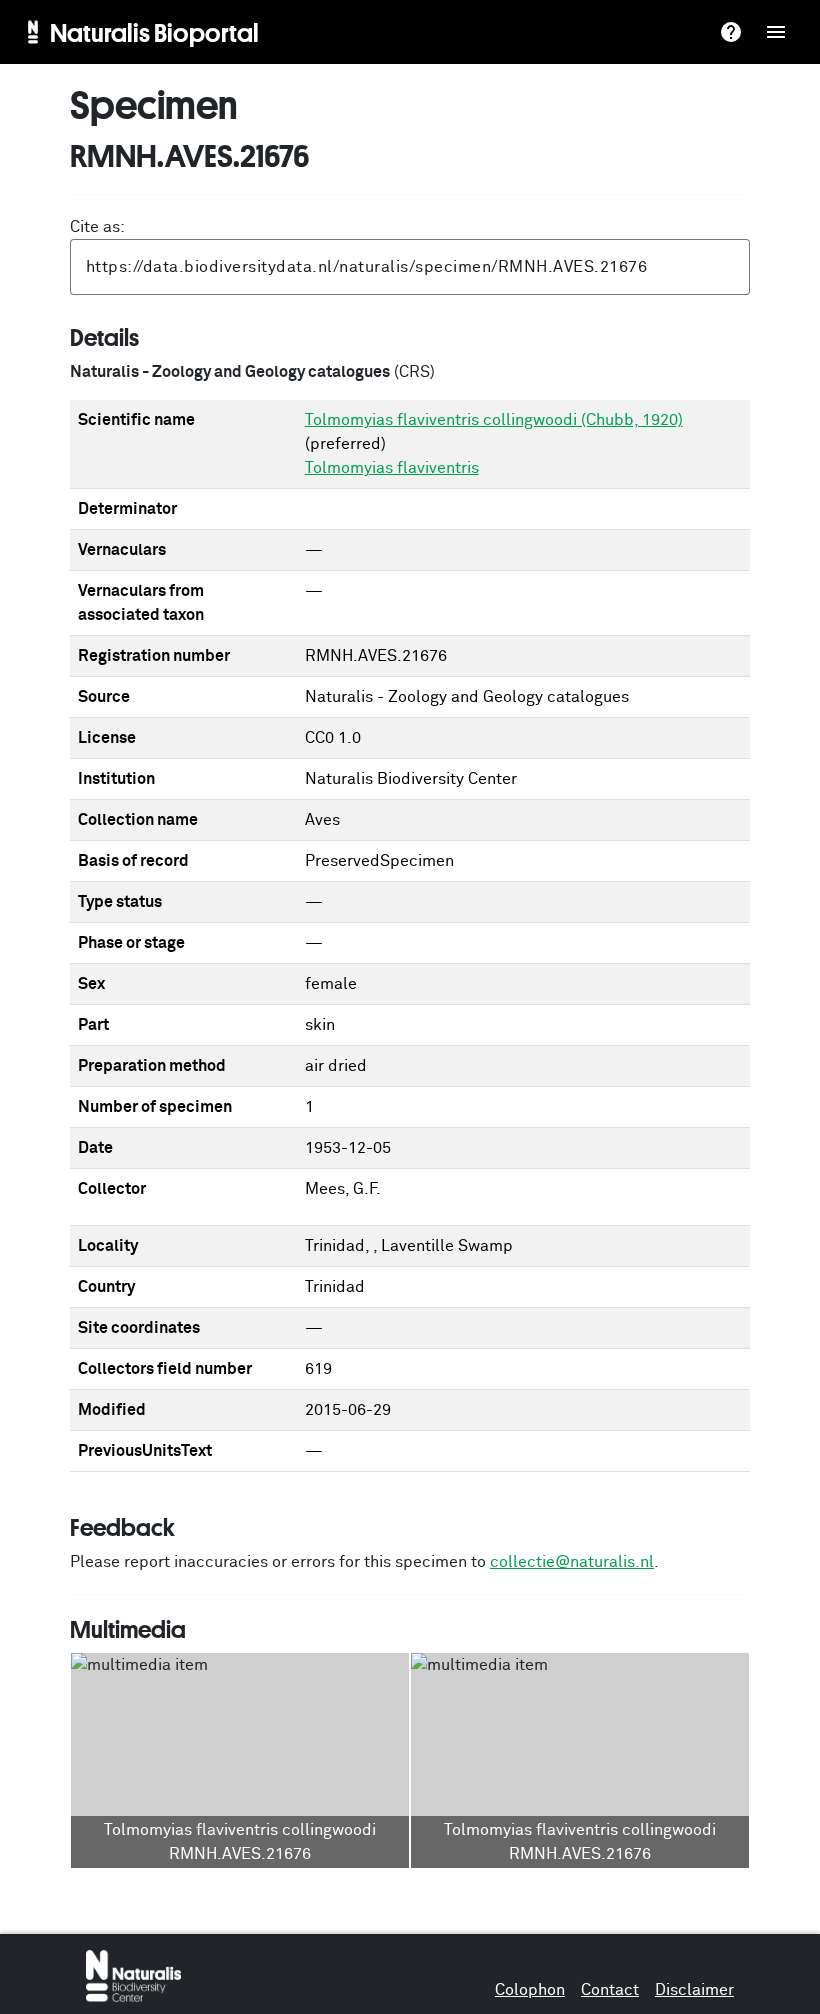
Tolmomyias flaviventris (392, 468)
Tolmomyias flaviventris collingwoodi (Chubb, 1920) (494, 420)
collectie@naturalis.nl (572, 1562)
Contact (610, 1990)
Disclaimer (694, 1990)
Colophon (530, 1990)
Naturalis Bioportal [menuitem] (154, 32)
